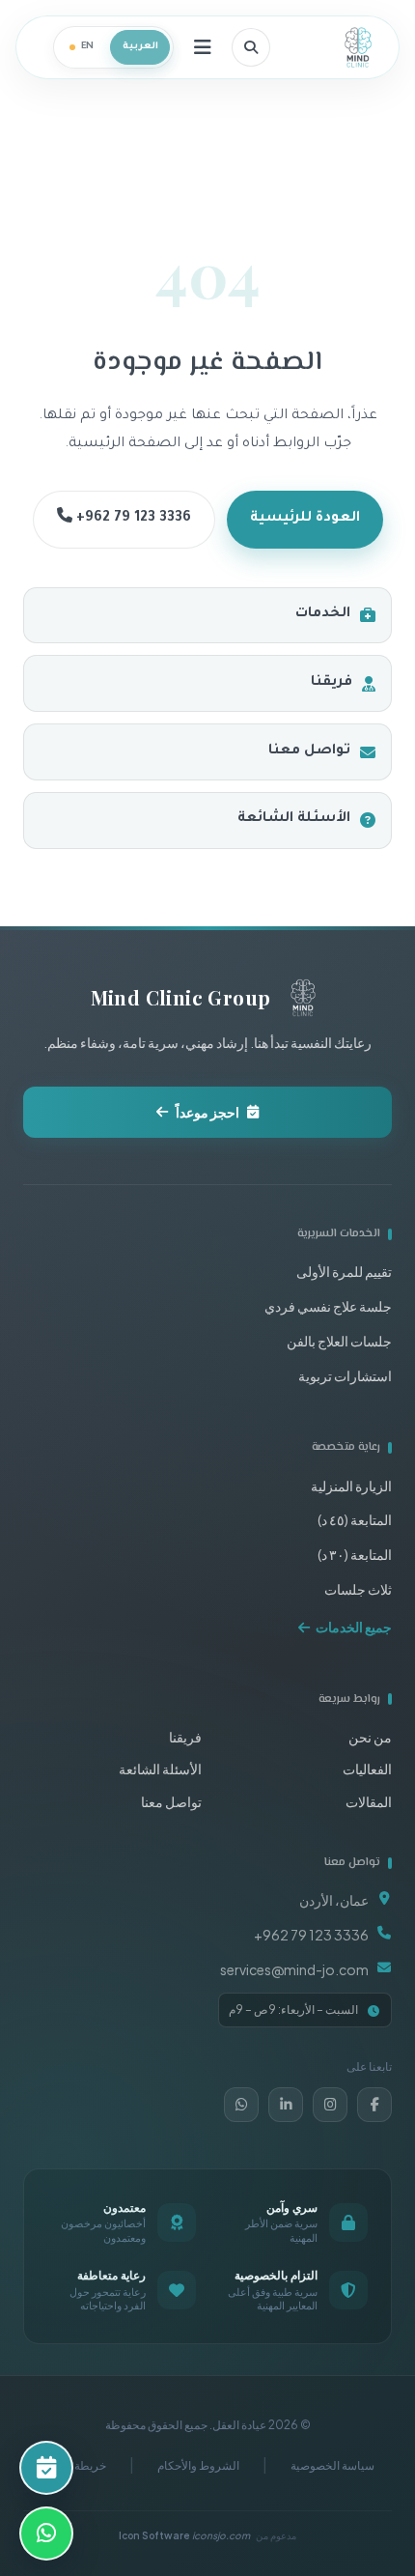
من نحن (370, 1737)
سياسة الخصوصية (332, 2465)
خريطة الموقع (74, 2465)
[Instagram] (330, 2105)
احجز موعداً (207, 1112)
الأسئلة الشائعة (294, 819)
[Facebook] (374, 2105)
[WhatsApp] (241, 2105)
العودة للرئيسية (305, 519)
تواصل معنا (309, 751)
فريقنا (332, 683)
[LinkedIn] (286, 2105)
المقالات (369, 1801)
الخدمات (323, 614)
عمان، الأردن (334, 1900)
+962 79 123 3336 (132, 519)
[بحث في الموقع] (251, 47)
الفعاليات (367, 1769)
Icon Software (184, 2535)
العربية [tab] (140, 47)
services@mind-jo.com (294, 1969)
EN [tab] (88, 47)
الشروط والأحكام (198, 2465)
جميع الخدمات (354, 1627)
